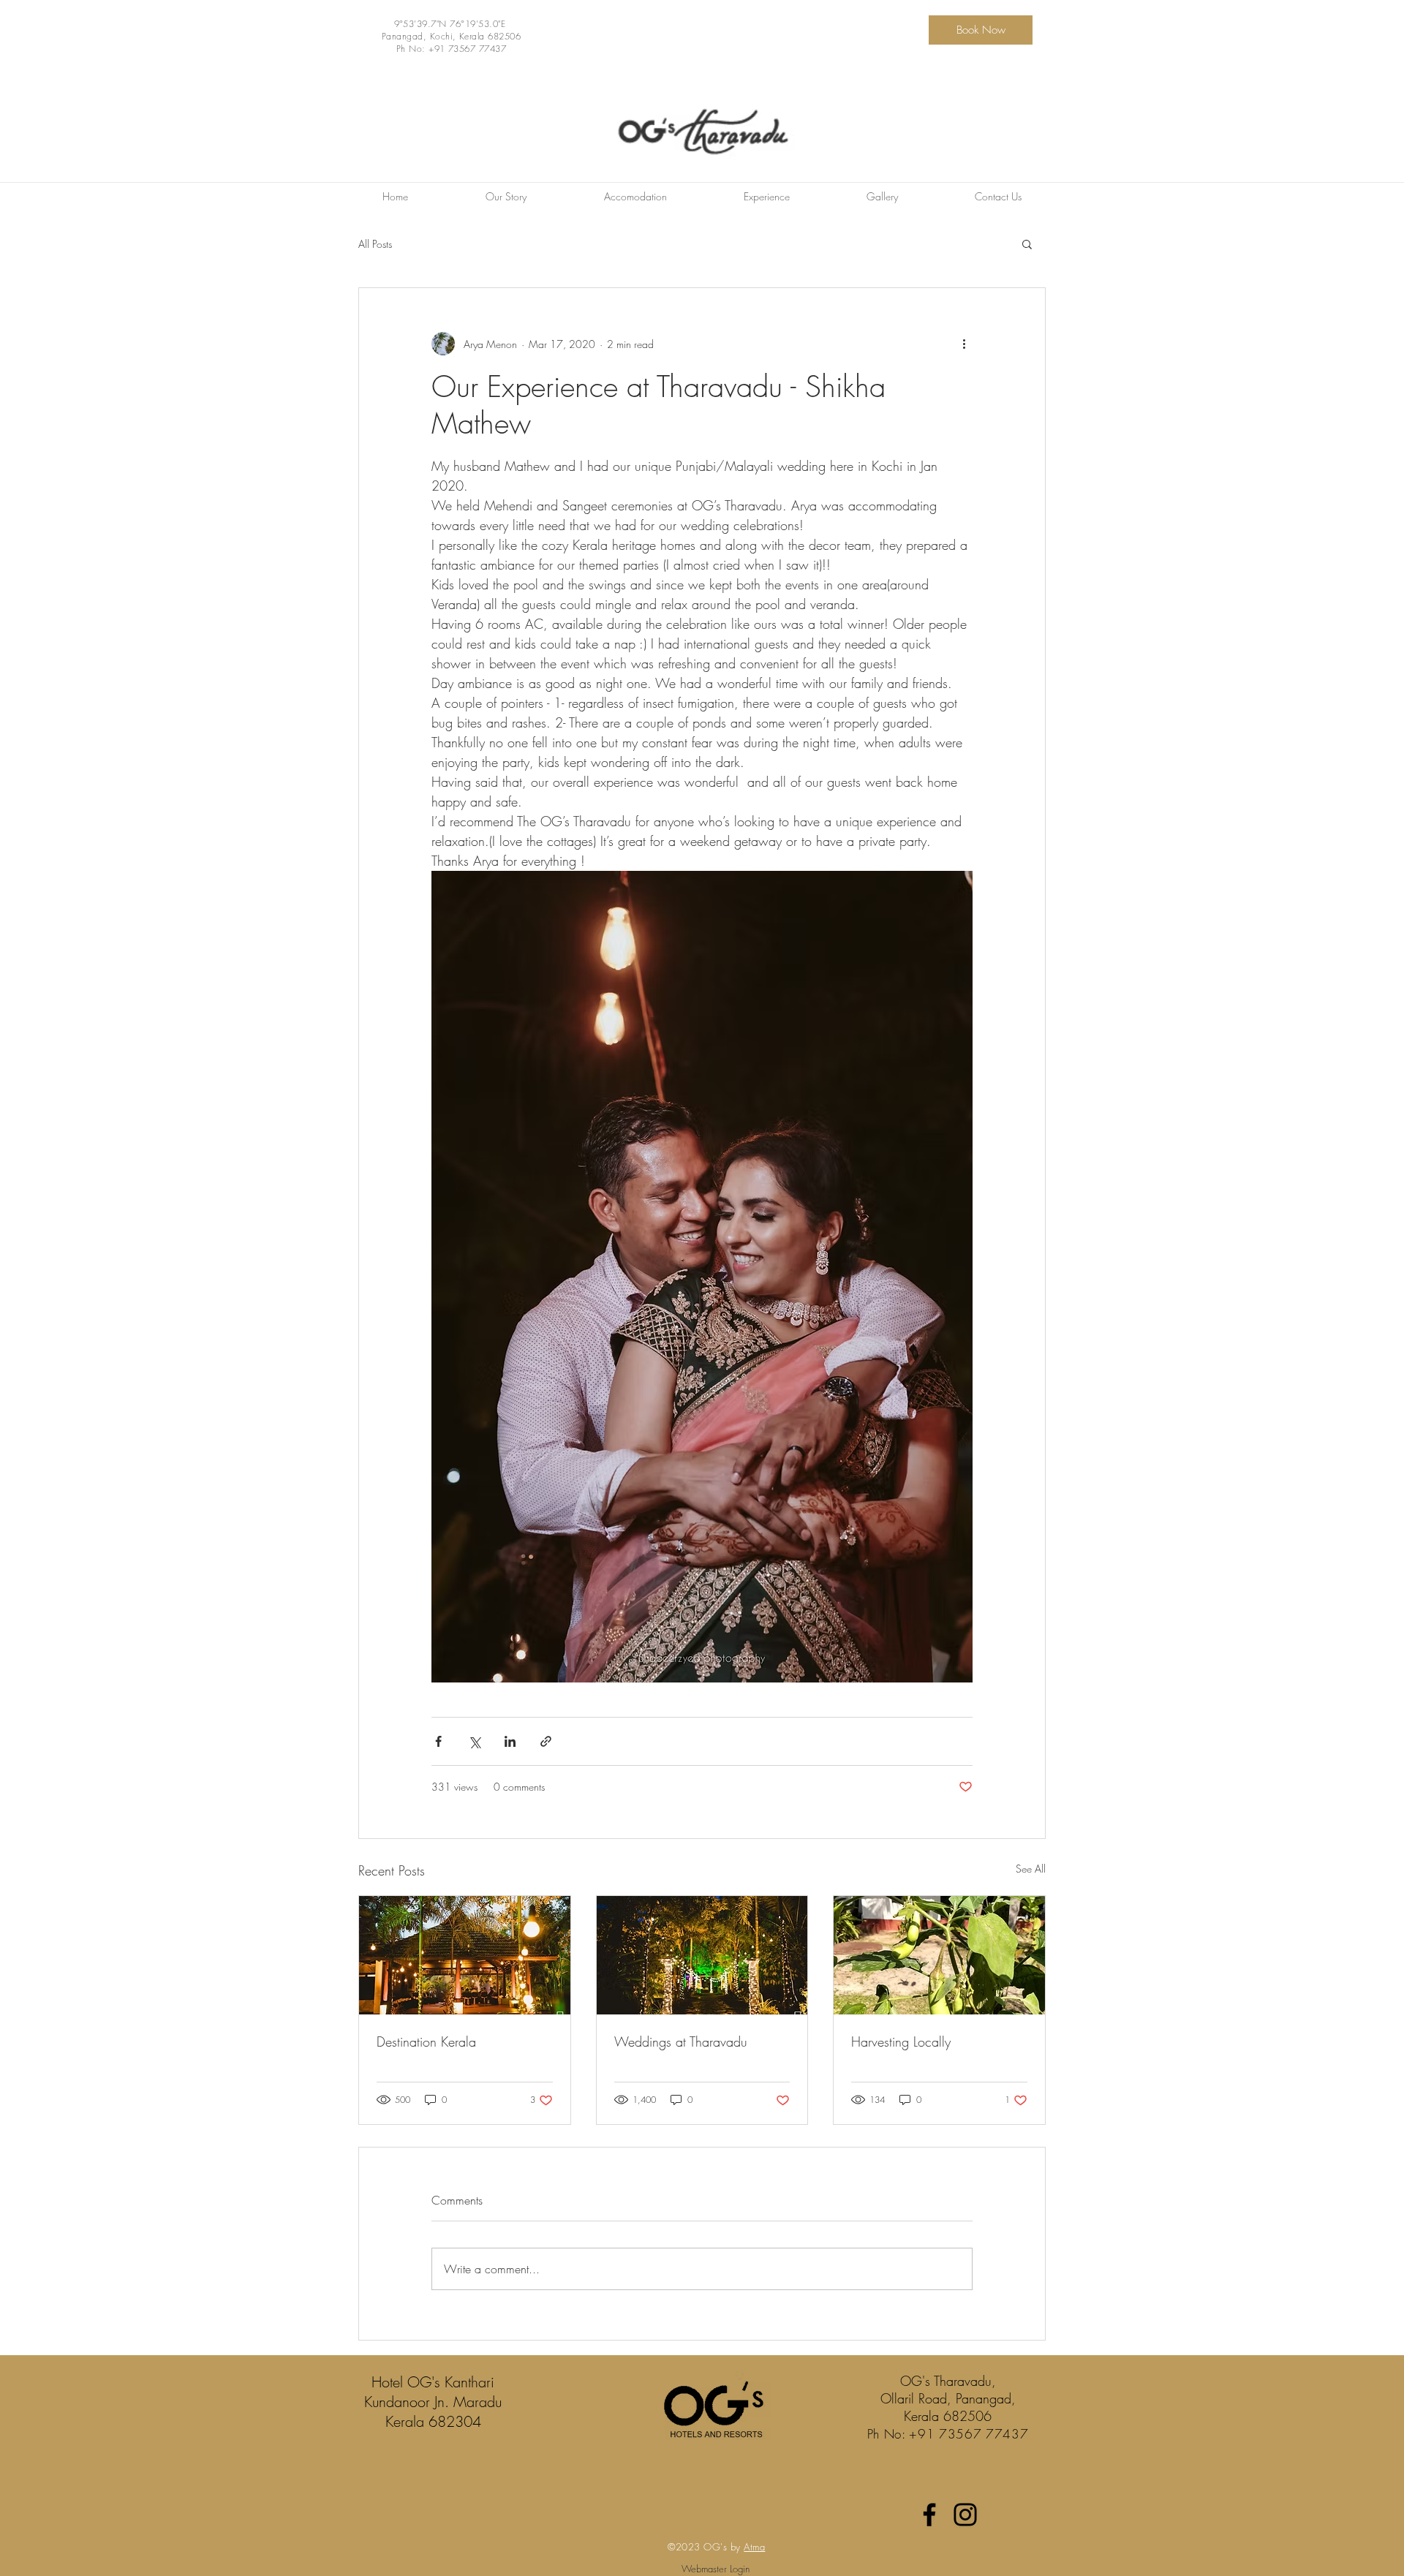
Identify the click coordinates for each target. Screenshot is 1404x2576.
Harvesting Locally (901, 2041)
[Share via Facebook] (438, 1741)
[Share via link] (546, 1741)
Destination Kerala (426, 2041)
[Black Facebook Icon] (929, 2515)
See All (1031, 1869)
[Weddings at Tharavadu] (702, 1955)
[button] (1027, 243)
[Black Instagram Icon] (965, 2515)
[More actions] (964, 344)
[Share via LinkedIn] (510, 1741)
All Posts (375, 244)
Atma (754, 2547)
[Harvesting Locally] (939, 1955)
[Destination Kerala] (465, 1955)
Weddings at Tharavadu (681, 2041)
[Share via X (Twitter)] (474, 1741)
